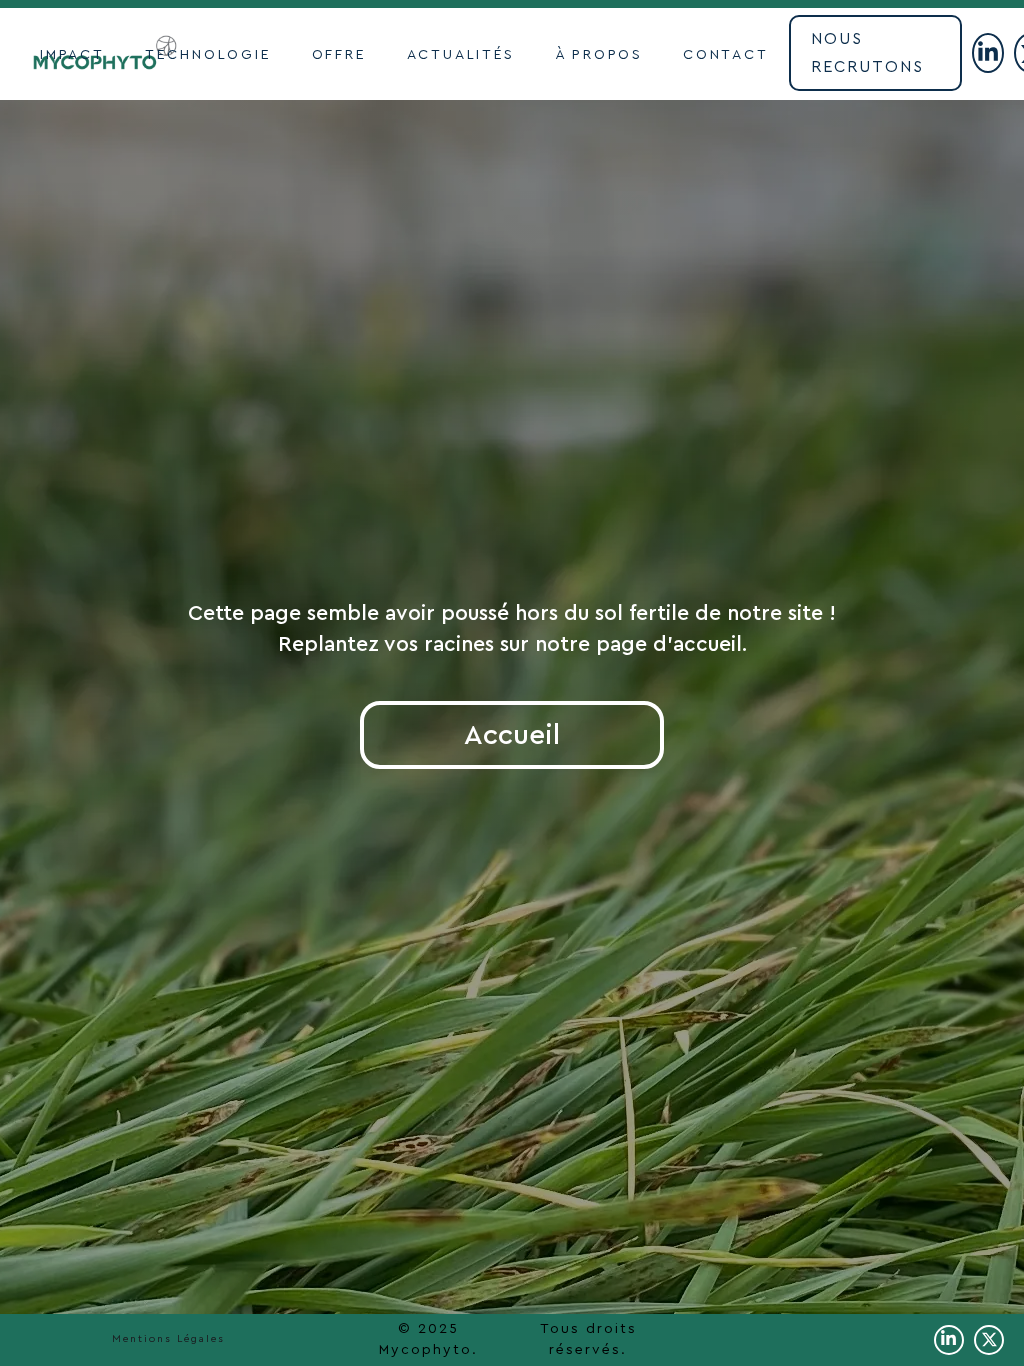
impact (72, 55)
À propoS (599, 55)
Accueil (512, 735)
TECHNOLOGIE (208, 55)
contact (726, 55)
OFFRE (339, 55)
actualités (461, 55)
